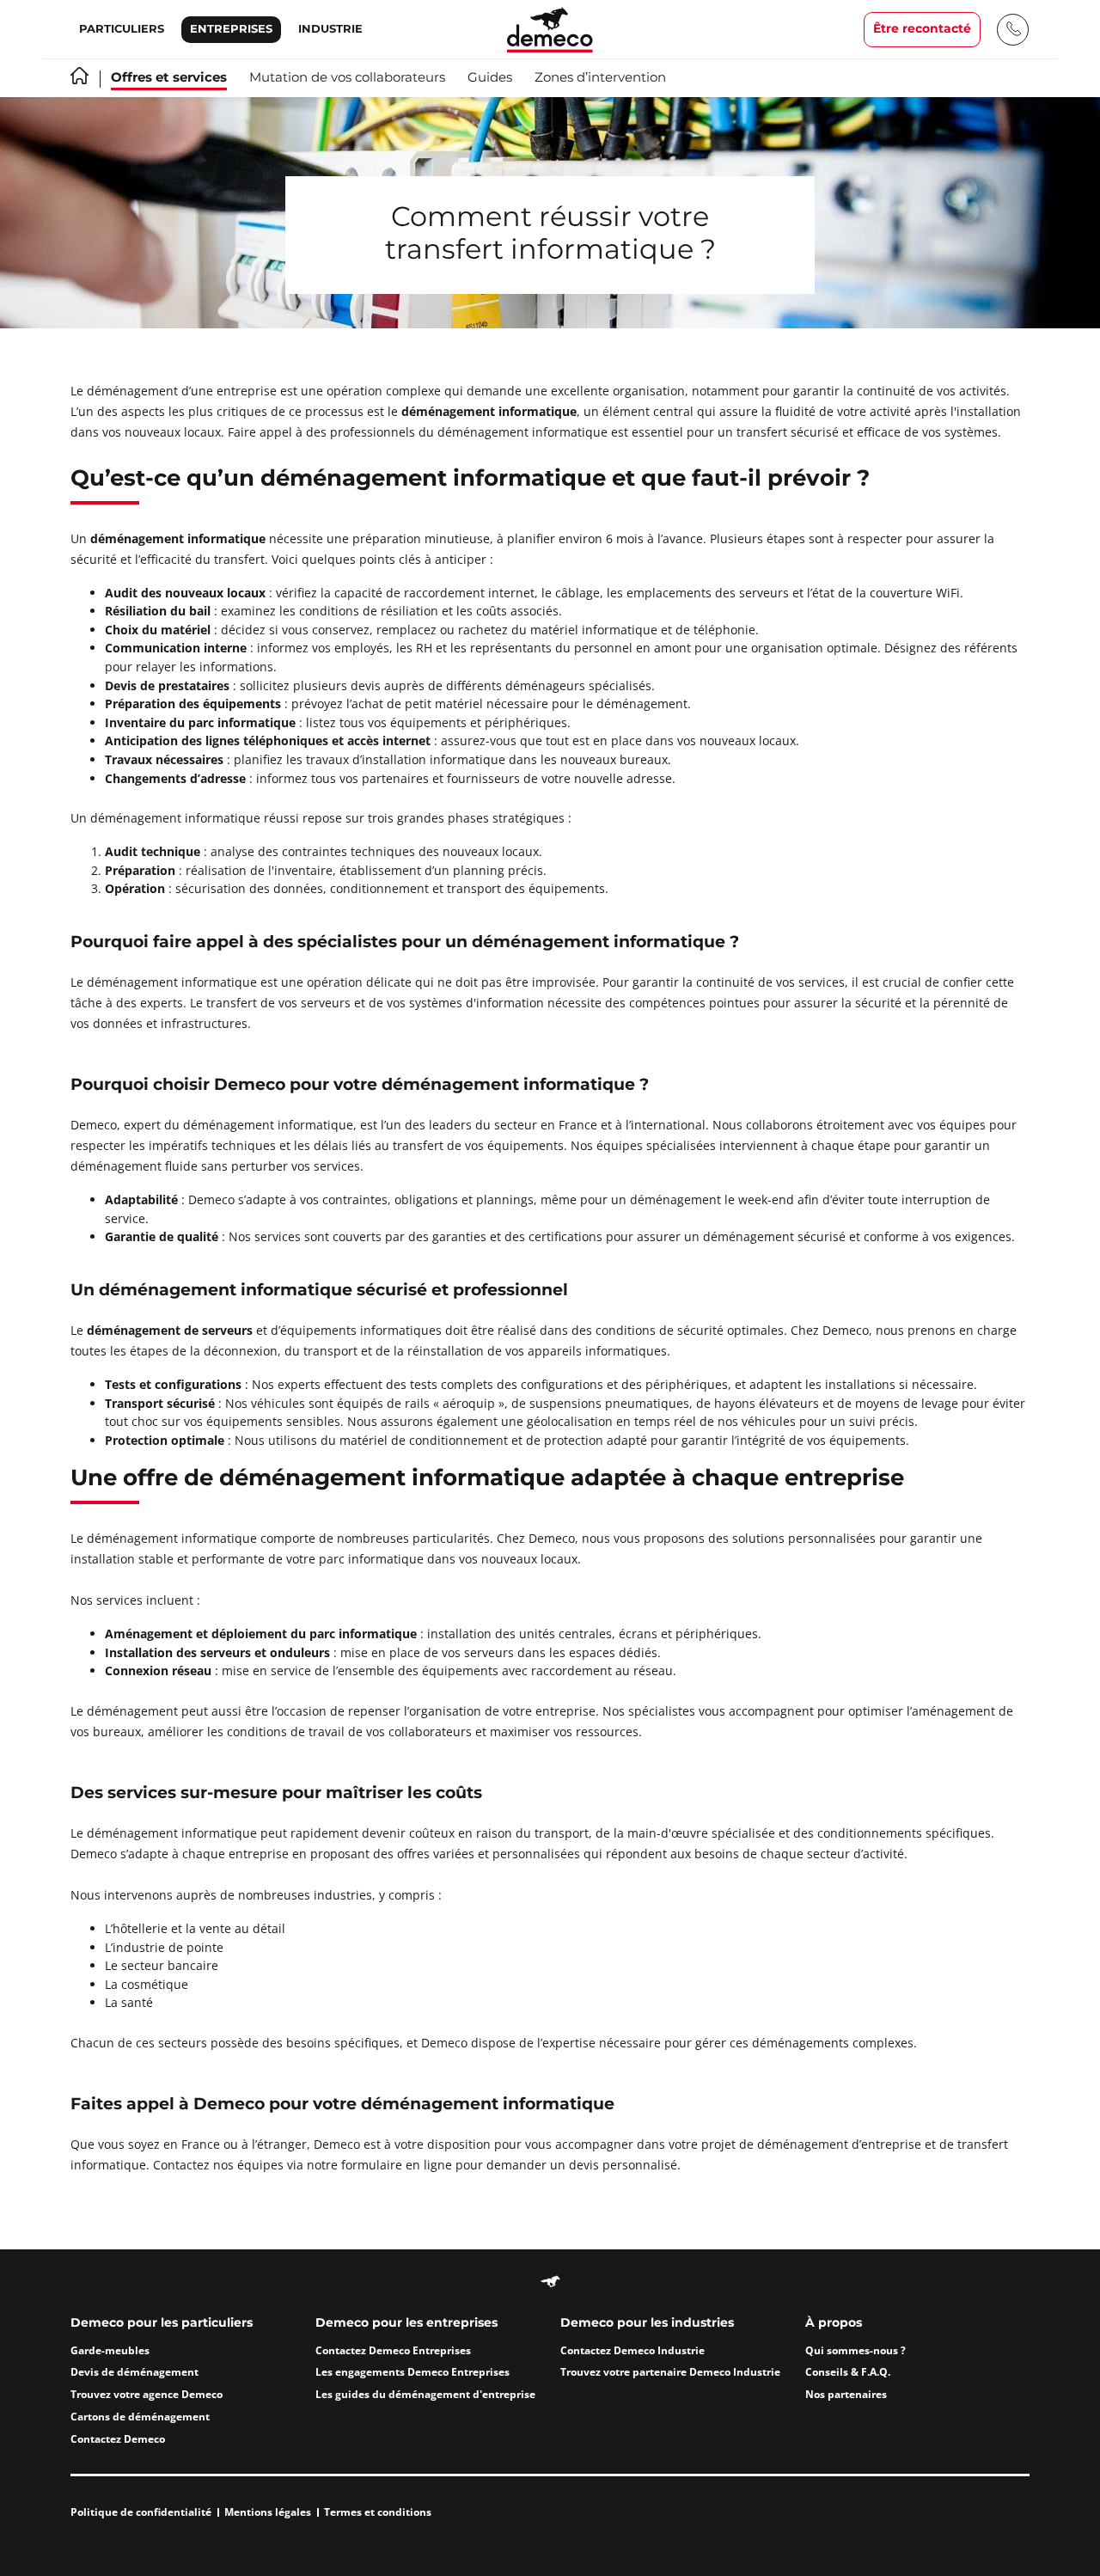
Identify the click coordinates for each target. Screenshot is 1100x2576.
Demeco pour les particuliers (162, 2323)
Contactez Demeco (118, 2439)
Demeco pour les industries (647, 2323)
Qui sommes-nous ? (856, 2350)
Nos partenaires (846, 2394)
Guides (490, 78)
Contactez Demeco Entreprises (393, 2350)
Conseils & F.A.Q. (848, 2372)
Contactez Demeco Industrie (632, 2350)
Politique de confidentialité (141, 2512)
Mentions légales (268, 2512)
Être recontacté (922, 29)
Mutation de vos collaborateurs (347, 78)
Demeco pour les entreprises (406, 2323)
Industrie (330, 29)
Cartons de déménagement (140, 2417)
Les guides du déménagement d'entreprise (425, 2394)
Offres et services (169, 78)
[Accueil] (550, 30)
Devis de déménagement (134, 2372)
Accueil (79, 76)
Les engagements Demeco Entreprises (412, 2372)
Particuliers (122, 29)
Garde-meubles (110, 2350)
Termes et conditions (378, 2512)
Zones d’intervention (600, 78)
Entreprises (231, 29)
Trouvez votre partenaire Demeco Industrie (670, 2372)
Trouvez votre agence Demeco (147, 2394)
